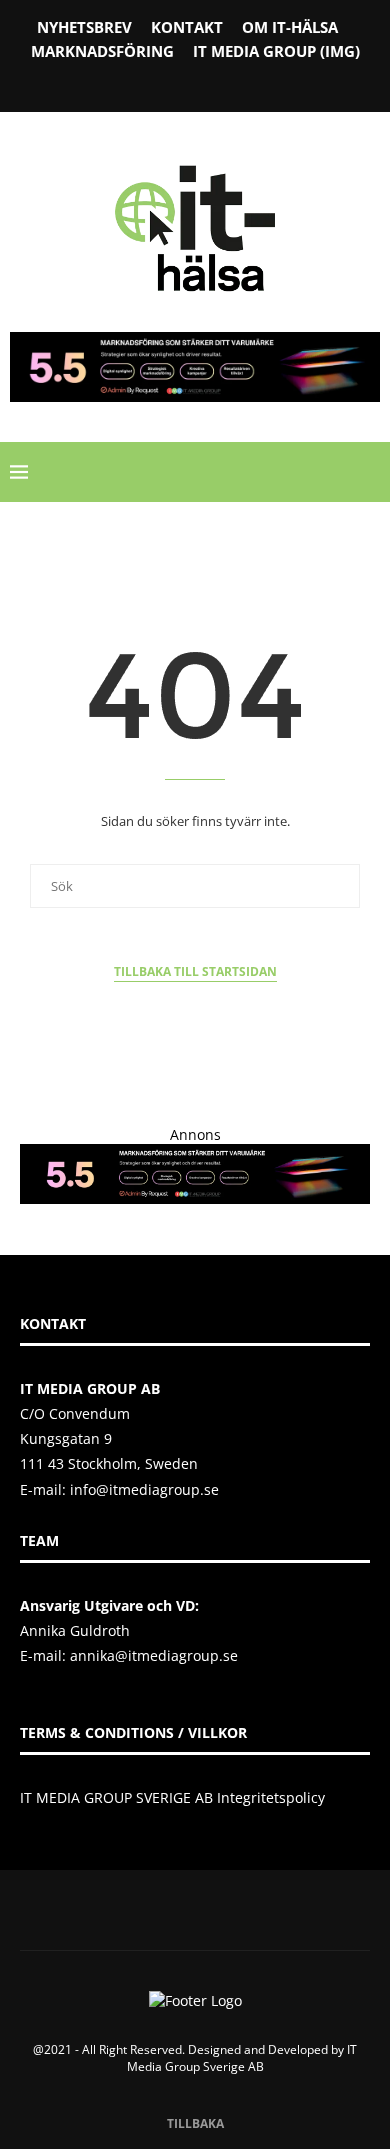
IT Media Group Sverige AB (242, 2058)
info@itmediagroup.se (144, 1489)
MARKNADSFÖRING (102, 51)
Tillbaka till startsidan (195, 971)
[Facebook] (144, 83)
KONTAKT (187, 27)
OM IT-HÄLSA (290, 27)
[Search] (370, 472)
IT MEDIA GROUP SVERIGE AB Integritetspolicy (172, 1797)
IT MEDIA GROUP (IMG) (276, 51)
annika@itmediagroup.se (154, 1655)
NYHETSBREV (84, 27)
